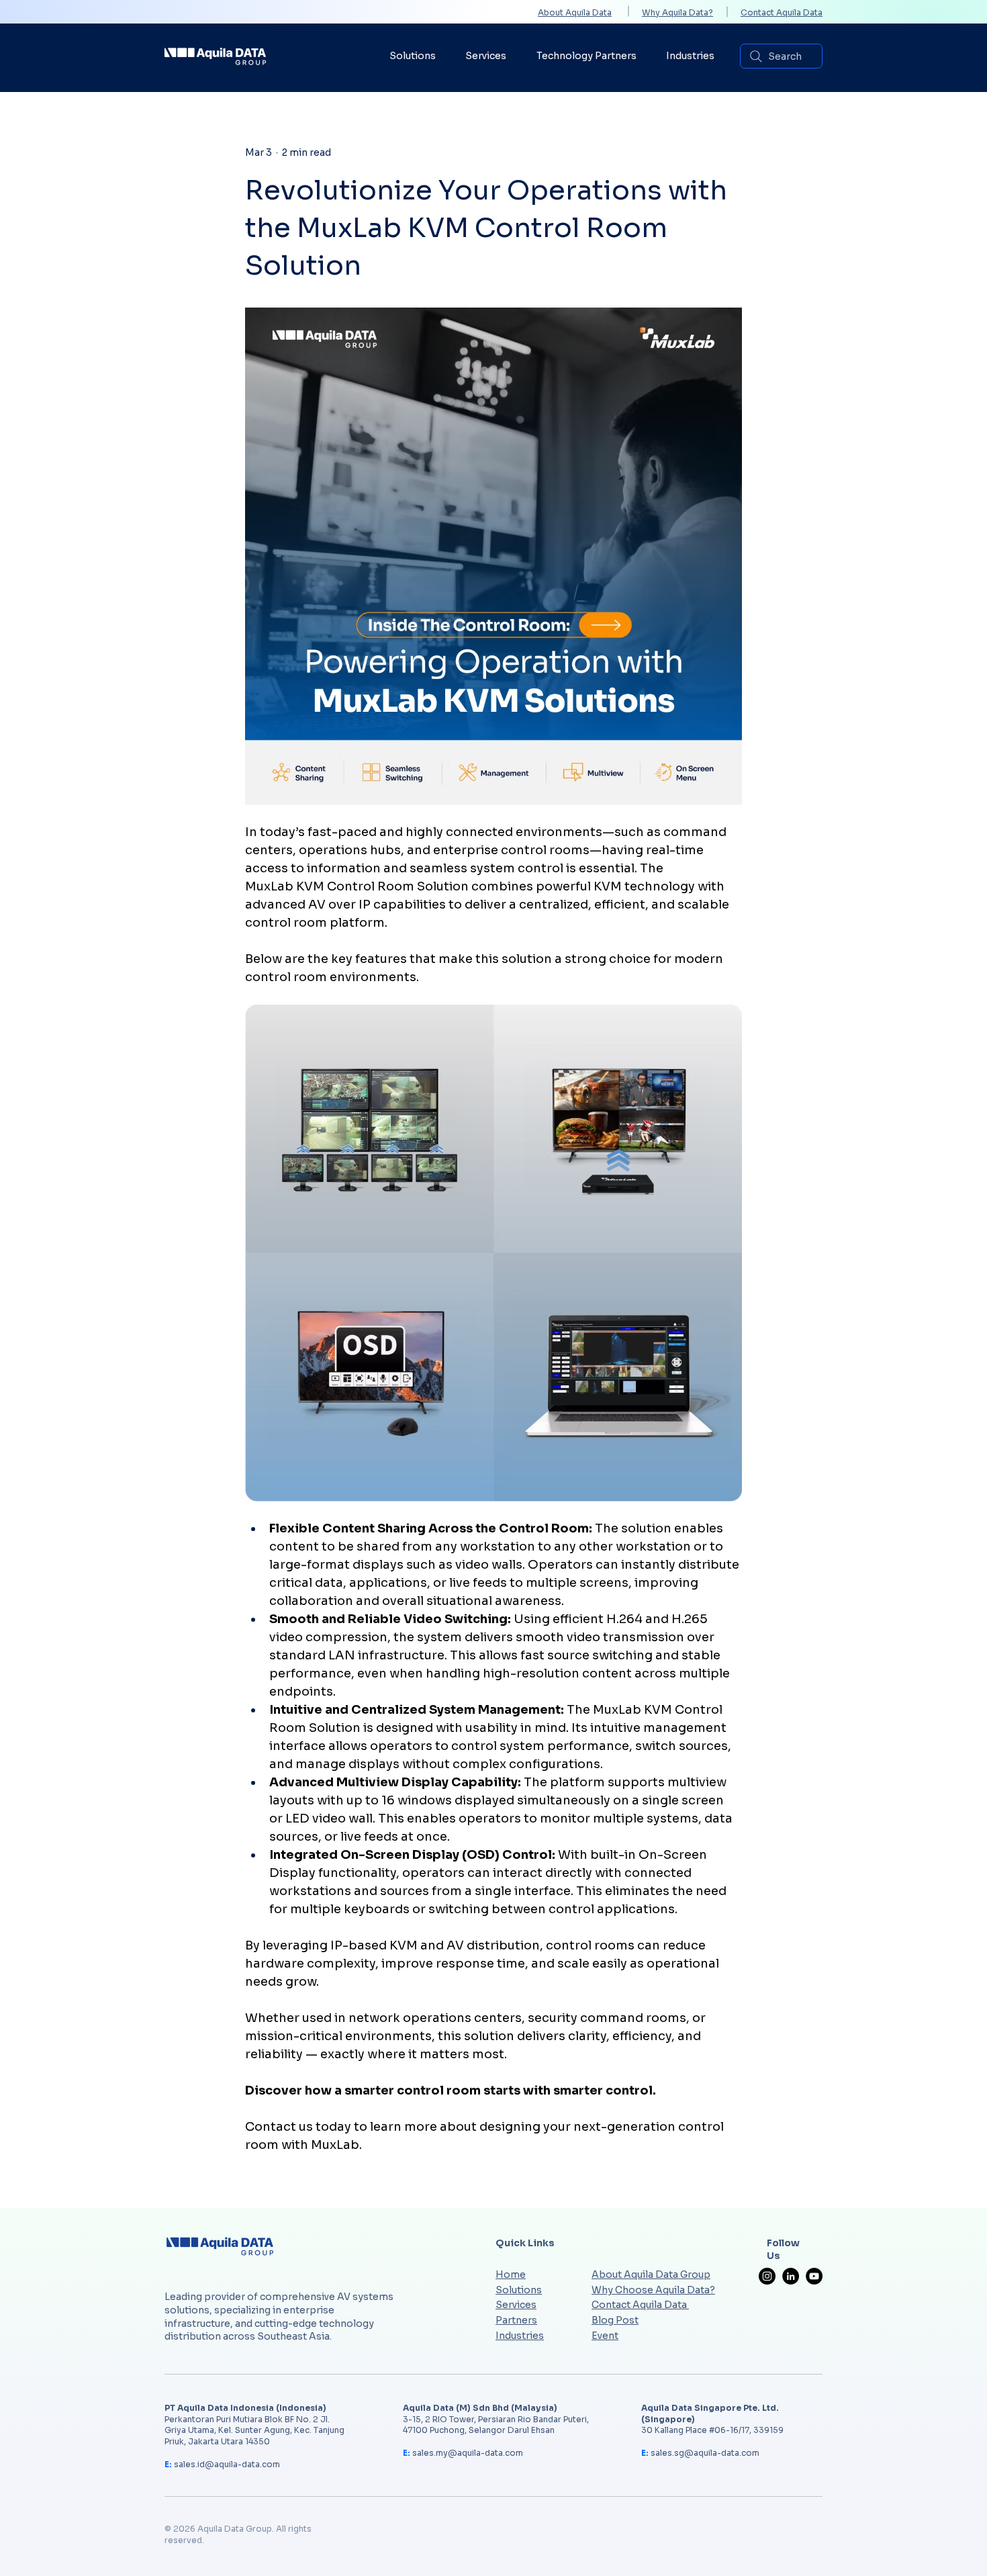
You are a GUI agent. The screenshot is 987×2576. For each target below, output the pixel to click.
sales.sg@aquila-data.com (705, 2453)
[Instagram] (767, 2276)
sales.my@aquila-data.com (468, 2453)
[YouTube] (814, 2276)
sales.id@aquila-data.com (227, 2464)
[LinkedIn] (791, 2276)
